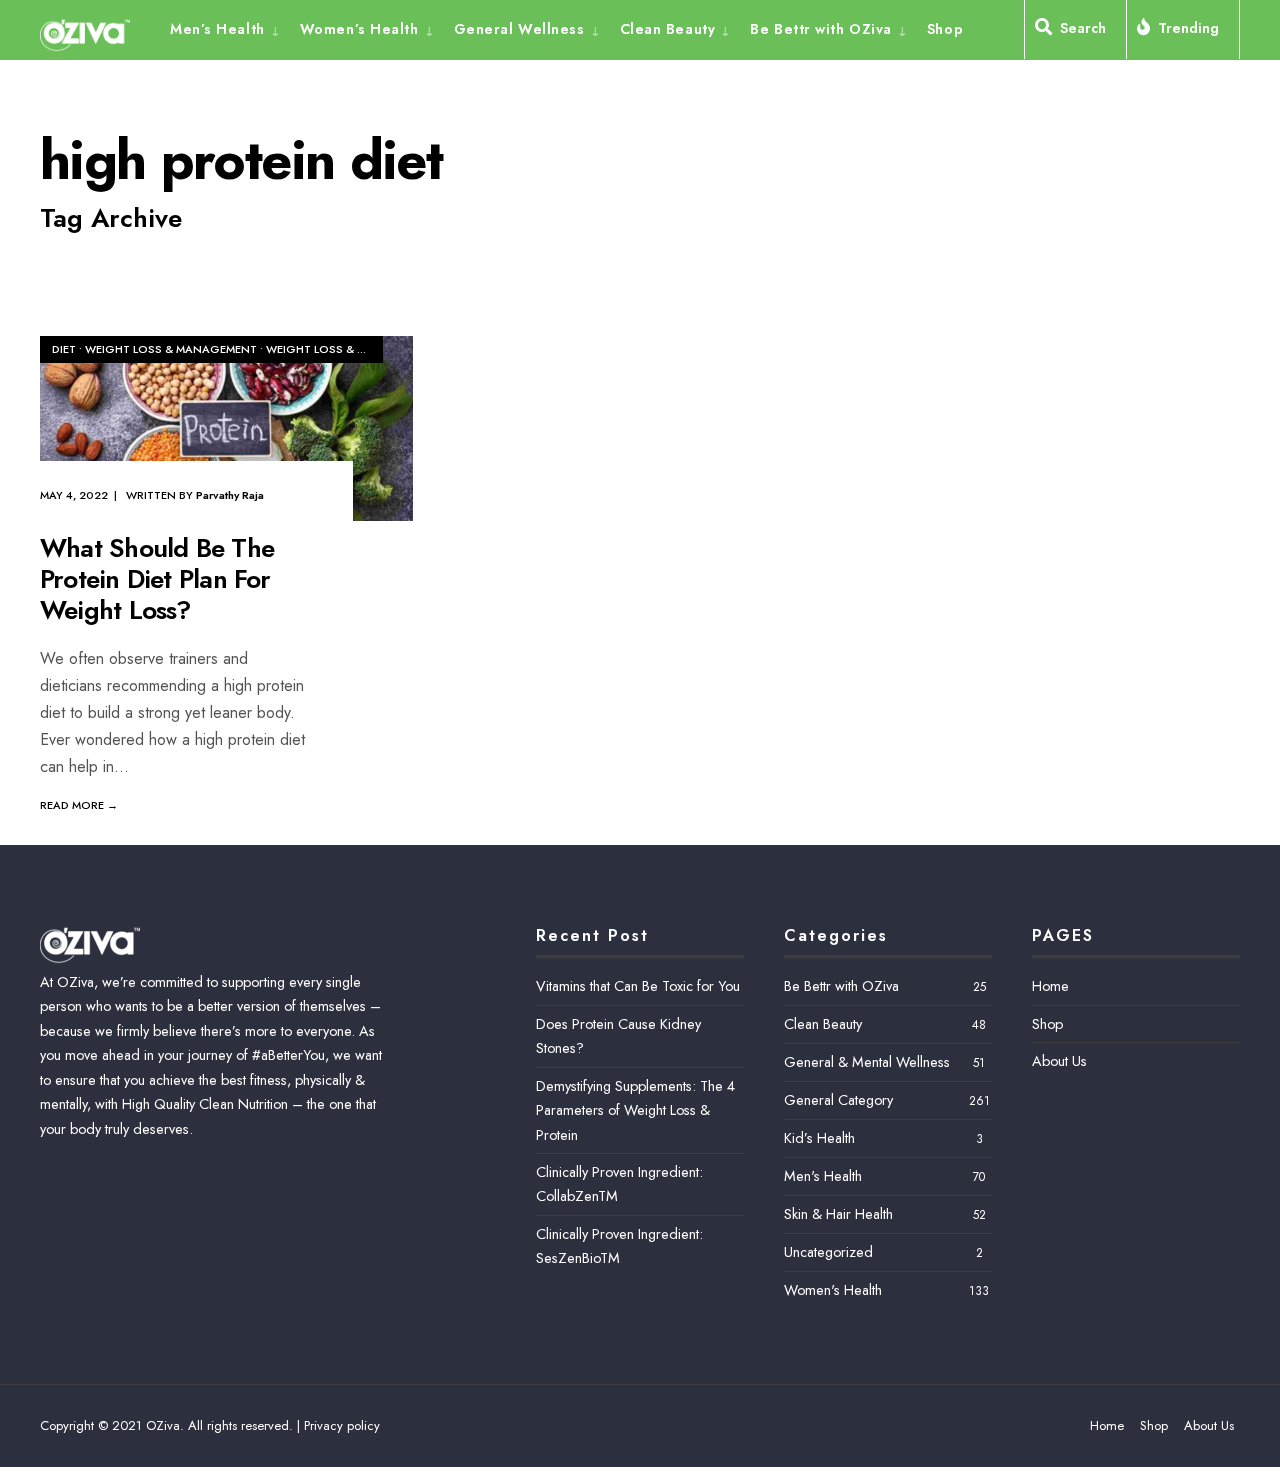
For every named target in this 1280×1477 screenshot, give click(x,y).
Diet (64, 349)
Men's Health (823, 1176)
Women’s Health (359, 29)
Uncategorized (828, 1252)
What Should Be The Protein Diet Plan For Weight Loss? (157, 579)
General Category (838, 1100)
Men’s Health (217, 29)
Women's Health (833, 1290)
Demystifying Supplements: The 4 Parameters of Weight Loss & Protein (635, 1110)
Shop (945, 29)
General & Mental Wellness (867, 1062)
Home (1050, 986)
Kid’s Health (819, 1138)
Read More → (79, 805)
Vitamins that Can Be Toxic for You (638, 986)
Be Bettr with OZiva (821, 29)
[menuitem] (230, 28)
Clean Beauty (668, 29)
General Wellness (519, 29)
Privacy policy (342, 1425)
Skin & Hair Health (838, 1214)
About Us (1059, 1061)
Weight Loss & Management (171, 349)
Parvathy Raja (230, 495)
